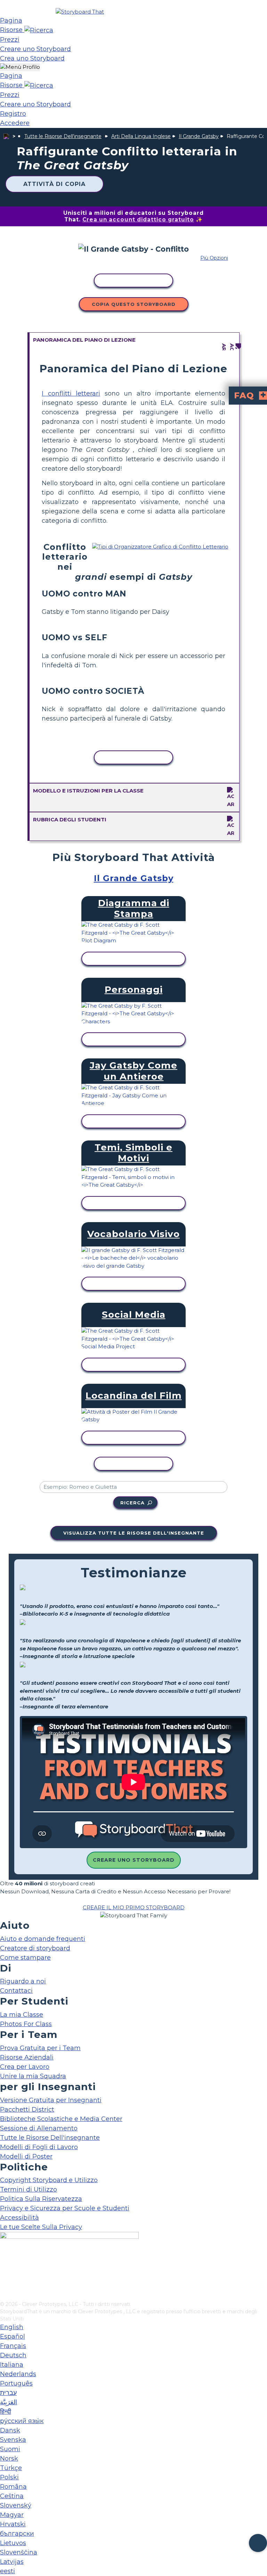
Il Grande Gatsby (199, 136)
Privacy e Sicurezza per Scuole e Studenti (65, 2208)
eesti (7, 2571)
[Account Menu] (20, 67)
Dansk (10, 2430)
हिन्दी (6, 2412)
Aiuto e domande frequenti (43, 1939)
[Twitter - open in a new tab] (4, 2284)
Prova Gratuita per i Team (40, 2048)
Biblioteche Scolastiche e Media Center (61, 2119)
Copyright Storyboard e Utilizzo (49, 2180)
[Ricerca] (39, 30)
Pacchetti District (27, 2110)
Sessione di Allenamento (39, 2128)
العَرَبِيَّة (9, 2402)
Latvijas (12, 2562)
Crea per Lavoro (25, 2067)
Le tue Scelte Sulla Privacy (41, 2227)
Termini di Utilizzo (29, 2189)
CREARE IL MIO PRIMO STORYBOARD (134, 1907)
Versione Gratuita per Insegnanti (51, 2100)
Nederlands (18, 2374)
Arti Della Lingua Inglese (141, 136)
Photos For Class (26, 2024)
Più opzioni (214, 258)
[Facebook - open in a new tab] (4, 2261)
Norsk (9, 2459)
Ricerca (132, 1503)
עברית (8, 2393)
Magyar (12, 2515)
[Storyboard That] (80, 12)
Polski (9, 2477)
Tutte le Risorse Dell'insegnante (63, 136)
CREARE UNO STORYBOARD (134, 1860)
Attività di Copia (54, 184)
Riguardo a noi (23, 1981)
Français (13, 2346)
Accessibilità (19, 2218)
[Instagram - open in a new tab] (4, 2273)
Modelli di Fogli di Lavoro (39, 2147)
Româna (13, 2487)
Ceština (12, 2496)
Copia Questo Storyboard (134, 304)
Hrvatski (13, 2524)
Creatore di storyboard (35, 1948)
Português (16, 2383)
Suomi (10, 2449)
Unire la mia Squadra (33, 2076)
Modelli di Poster (26, 2156)
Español (13, 2337)
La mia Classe (22, 2015)
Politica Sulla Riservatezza (41, 2199)
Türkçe (11, 2468)
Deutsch (13, 2355)
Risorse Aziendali (27, 2057)
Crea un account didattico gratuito (138, 220)
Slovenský (16, 2505)
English (12, 2327)
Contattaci (16, 1991)
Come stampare (25, 1958)
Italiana (12, 2365)
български (17, 2534)
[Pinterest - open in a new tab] (4, 2296)
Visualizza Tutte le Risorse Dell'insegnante (134, 1533)
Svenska (13, 2440)
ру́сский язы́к (22, 2421)
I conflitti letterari (71, 393)
